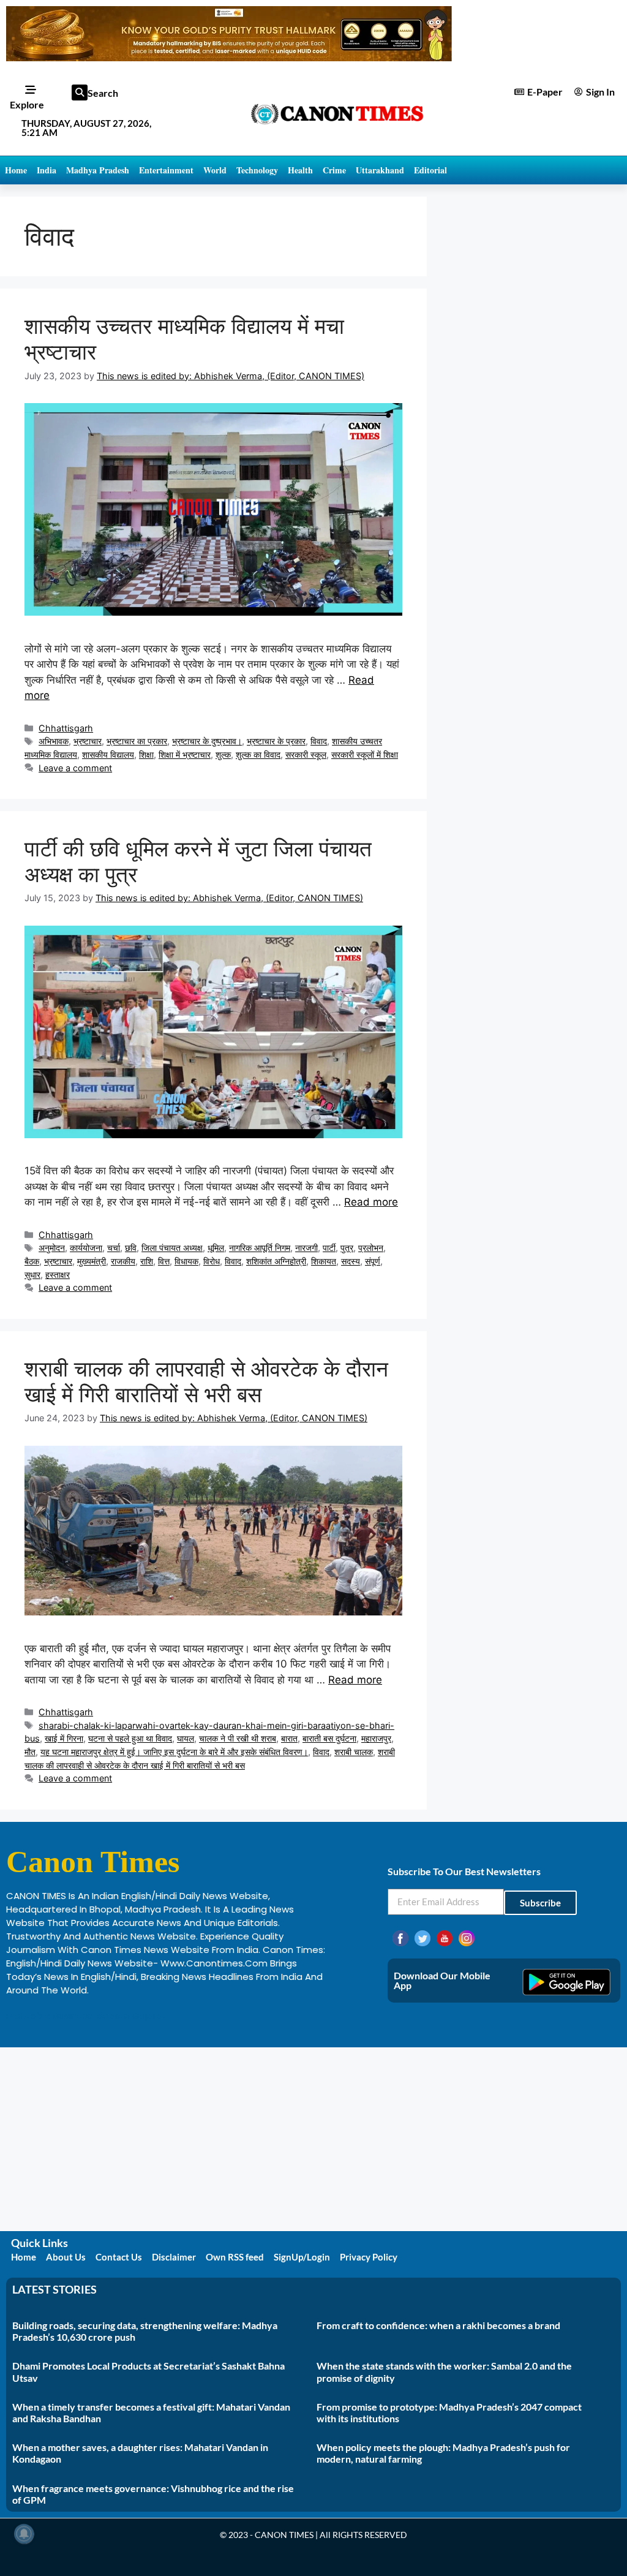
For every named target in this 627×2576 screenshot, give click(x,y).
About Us (66, 2257)
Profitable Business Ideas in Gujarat (86, 2016)
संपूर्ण (373, 1261)
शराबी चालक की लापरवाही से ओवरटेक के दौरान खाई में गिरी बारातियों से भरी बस (206, 1381)
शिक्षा (146, 754)
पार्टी (329, 1248)
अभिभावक (54, 741)
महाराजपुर (376, 1738)
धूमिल (216, 1248)
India (47, 170)
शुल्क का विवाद (258, 754)
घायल (186, 1738)
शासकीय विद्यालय (108, 754)
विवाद (319, 741)
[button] (80, 93)
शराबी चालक (354, 1752)
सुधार (32, 1275)
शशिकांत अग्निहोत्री (276, 1261)
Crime (334, 170)
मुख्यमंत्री (92, 1261)
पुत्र (347, 1248)
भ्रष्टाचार (88, 741)
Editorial (430, 170)
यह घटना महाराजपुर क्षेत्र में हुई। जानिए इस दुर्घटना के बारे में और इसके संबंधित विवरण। (174, 1752)
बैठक (32, 1261)
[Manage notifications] (24, 2534)
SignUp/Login (302, 2257)
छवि (131, 1248)
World (215, 170)
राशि (147, 1261)
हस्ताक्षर (58, 1275)
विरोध (212, 1261)
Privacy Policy (369, 2257)
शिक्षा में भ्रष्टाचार (185, 754)
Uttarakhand (380, 170)
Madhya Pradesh (98, 170)
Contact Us (119, 2257)
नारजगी (306, 1248)
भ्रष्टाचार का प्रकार (137, 741)
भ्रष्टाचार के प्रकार (276, 741)
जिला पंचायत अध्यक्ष (172, 1248)
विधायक (186, 1261)
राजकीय (123, 1261)
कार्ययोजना (86, 1248)
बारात (289, 1738)
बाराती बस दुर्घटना (329, 1738)
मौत (30, 1752)
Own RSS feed (235, 2257)
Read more (371, 1202)
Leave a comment (75, 768)
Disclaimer (174, 2257)
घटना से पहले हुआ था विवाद (130, 1738)
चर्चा (114, 1248)
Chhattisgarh (66, 728)
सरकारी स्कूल (306, 754)
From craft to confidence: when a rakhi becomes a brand (438, 2325)
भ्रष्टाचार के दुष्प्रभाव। (207, 741)
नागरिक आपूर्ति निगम (260, 1248)
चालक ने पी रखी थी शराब (238, 1738)
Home (16, 170)
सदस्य (351, 1261)
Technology (257, 170)
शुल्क (223, 754)
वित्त (164, 1261)
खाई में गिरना (64, 1738)
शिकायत (324, 1261)
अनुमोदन (52, 1248)
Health (300, 170)
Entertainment (166, 170)
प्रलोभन (371, 1248)
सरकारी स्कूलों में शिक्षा (365, 754)
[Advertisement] (313, 2139)
